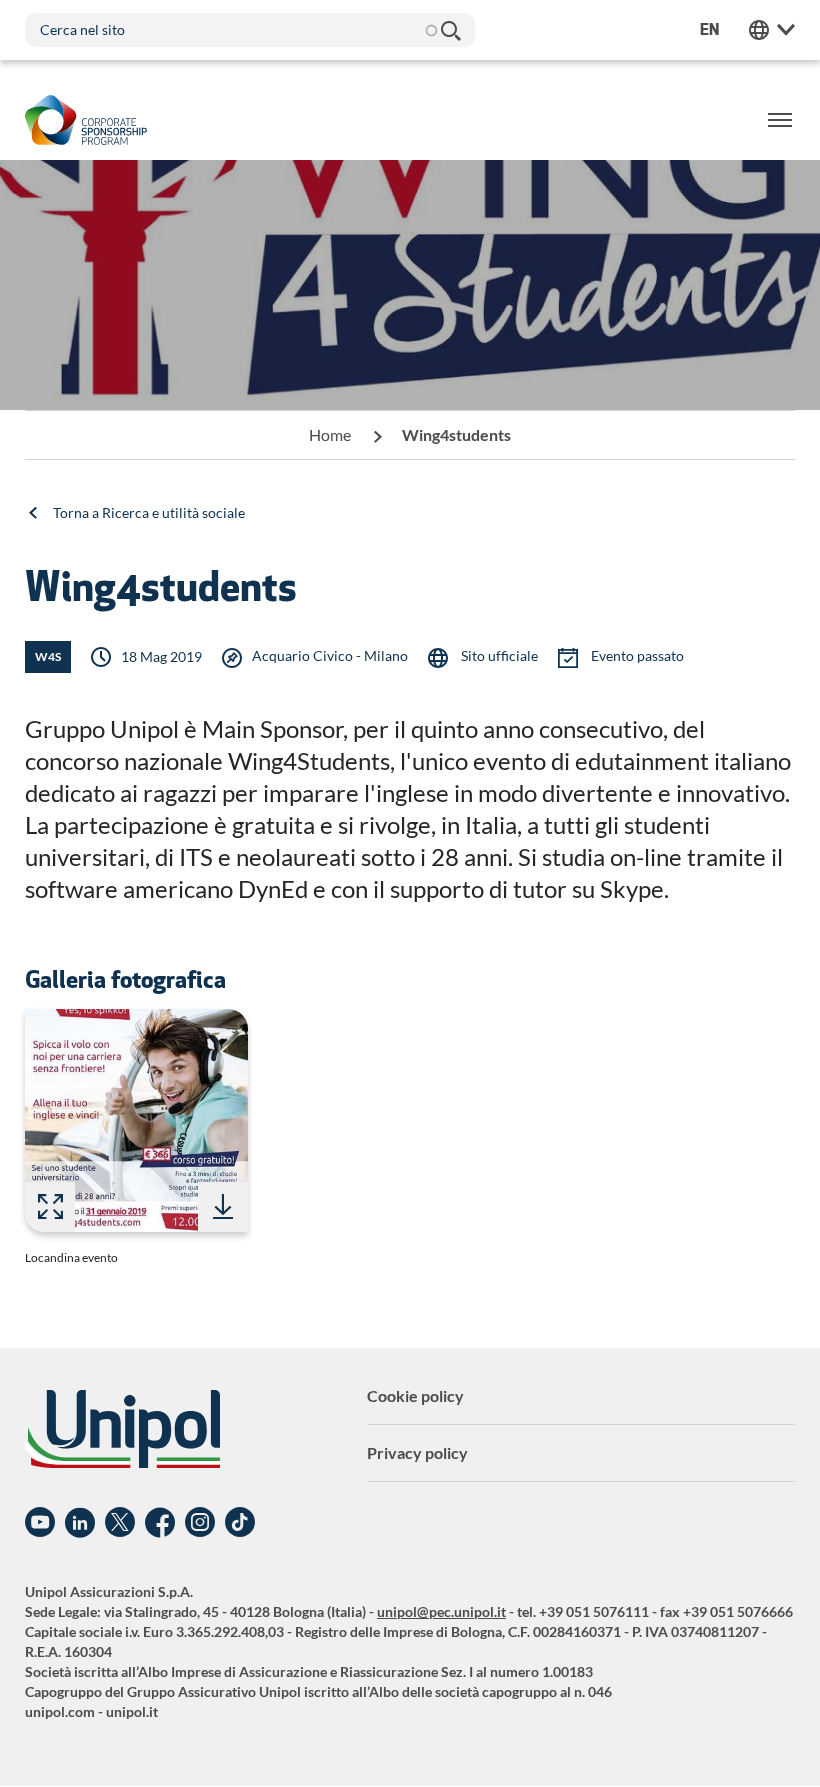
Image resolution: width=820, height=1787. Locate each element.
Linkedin (80, 1523)
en (709, 29)
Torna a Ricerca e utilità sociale (149, 512)
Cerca (450, 30)
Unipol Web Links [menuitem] (772, 30)
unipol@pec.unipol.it (441, 1611)
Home (330, 434)
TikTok (240, 1523)
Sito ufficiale (498, 655)
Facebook (160, 1523)
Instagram (200, 1523)
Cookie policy (415, 1395)
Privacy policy (417, 1452)
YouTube (40, 1523)
